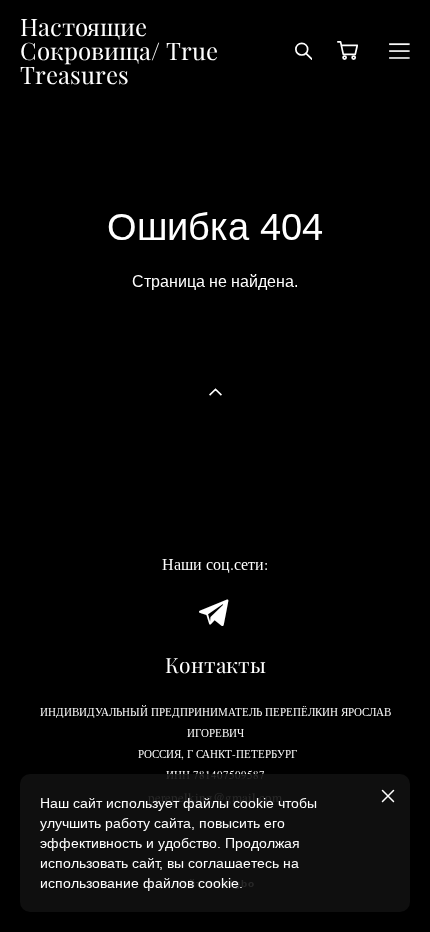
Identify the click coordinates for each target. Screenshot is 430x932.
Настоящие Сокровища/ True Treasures (119, 51)
